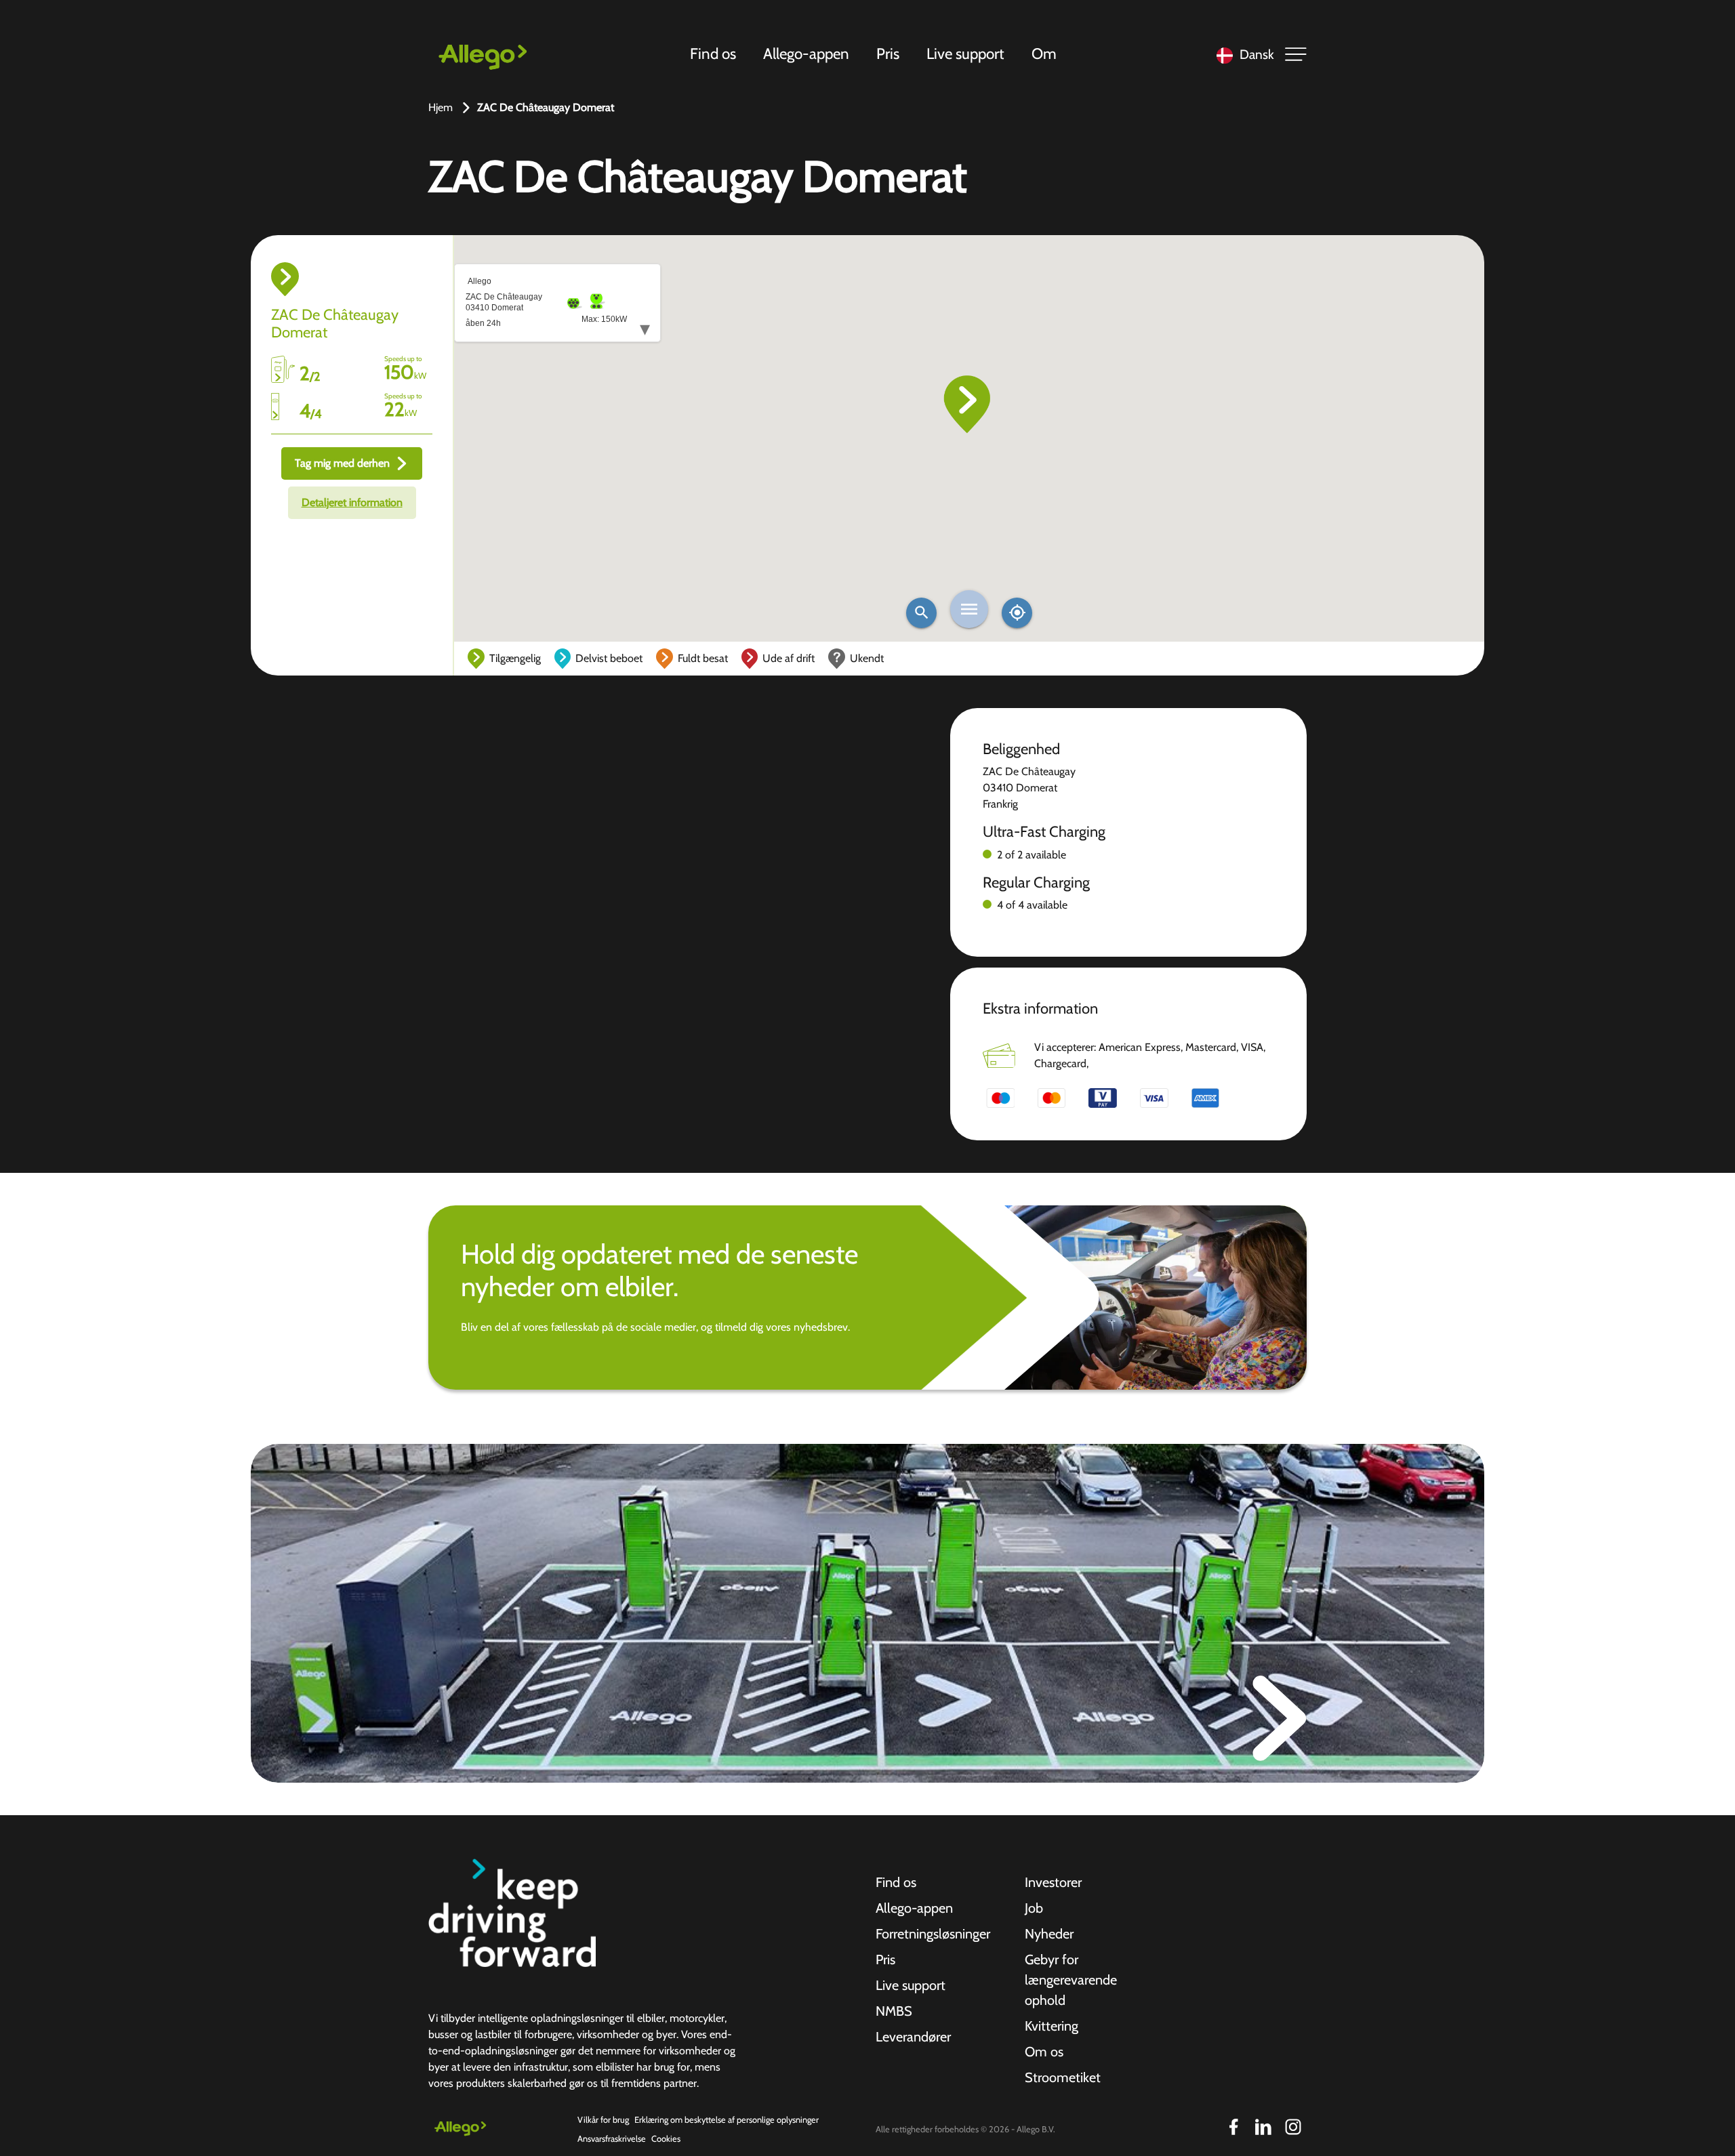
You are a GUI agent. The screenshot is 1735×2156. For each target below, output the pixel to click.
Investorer (1053, 1882)
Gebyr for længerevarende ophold (1071, 1980)
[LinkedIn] (1263, 2127)
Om (1044, 54)
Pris (888, 54)
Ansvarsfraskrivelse (612, 2139)
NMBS (894, 2011)
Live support (965, 54)
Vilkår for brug (603, 2120)
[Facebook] (1233, 2127)
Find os (713, 54)
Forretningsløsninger (933, 1934)
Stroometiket (1063, 2077)
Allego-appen (806, 54)
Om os (1044, 2052)
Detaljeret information (352, 502)
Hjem (441, 107)
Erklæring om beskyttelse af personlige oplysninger (727, 2120)
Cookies (666, 2139)
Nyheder (1049, 1934)
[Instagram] (1293, 2127)
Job (1034, 1908)
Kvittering (1052, 2026)
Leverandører (913, 2037)
